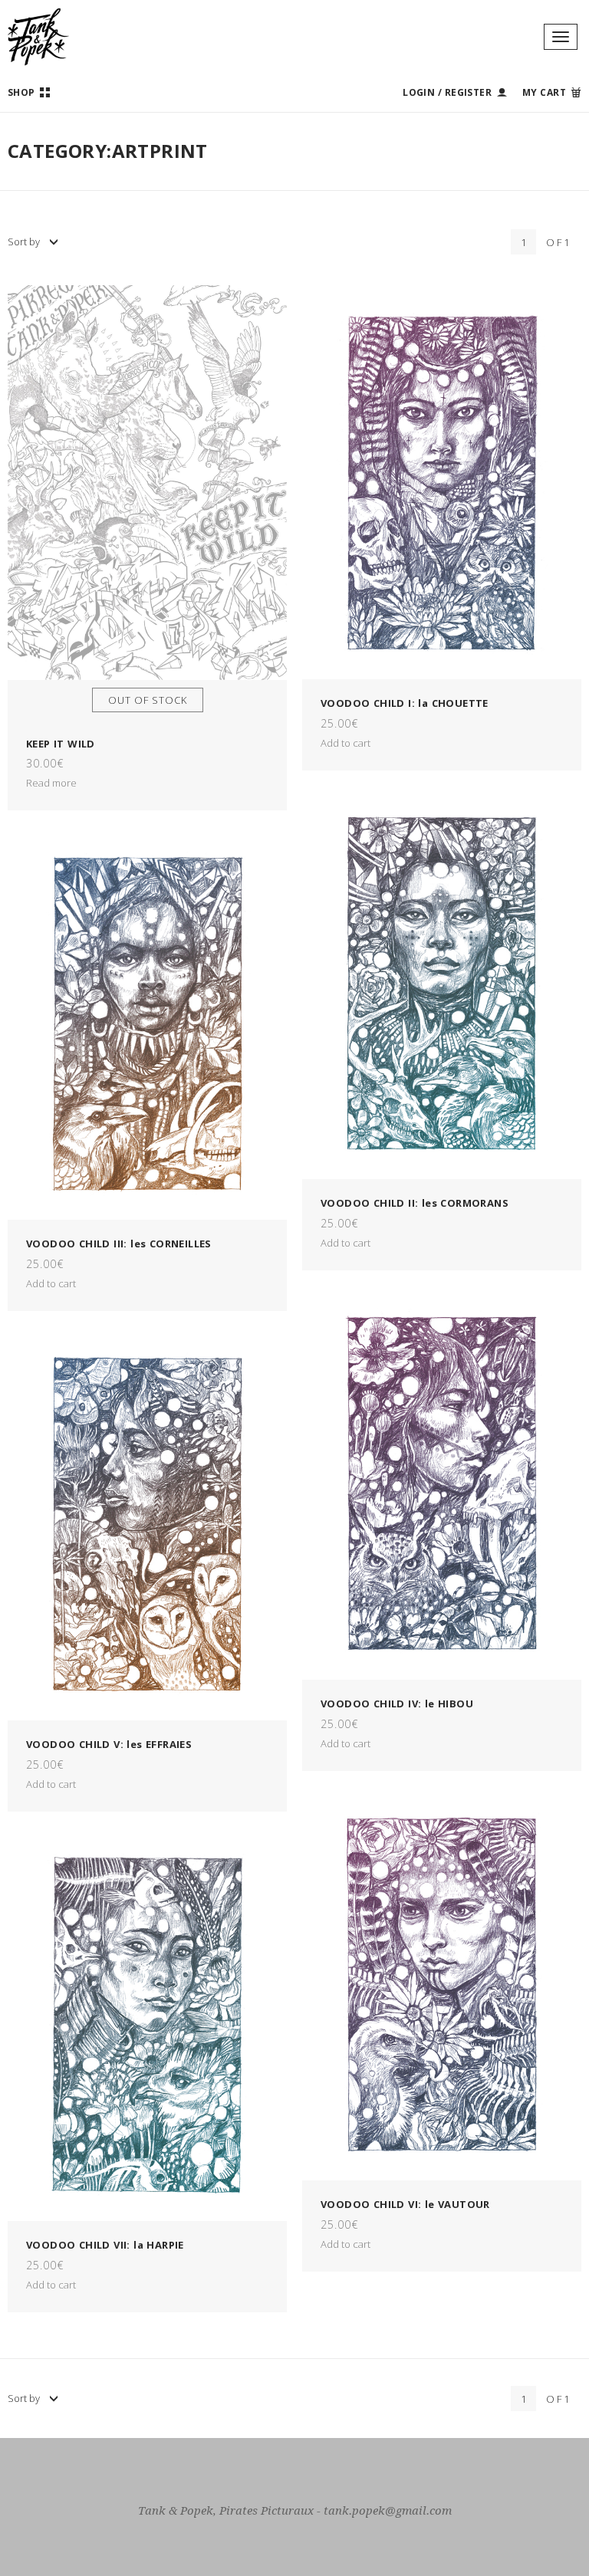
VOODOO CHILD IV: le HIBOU (397, 1704)
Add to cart (346, 743)
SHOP (21, 92)
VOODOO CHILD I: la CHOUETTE (405, 703)
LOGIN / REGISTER (447, 92)
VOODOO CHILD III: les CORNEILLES (119, 1244)
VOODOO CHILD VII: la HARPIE (105, 2245)
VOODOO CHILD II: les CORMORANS (415, 1203)
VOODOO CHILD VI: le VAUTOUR (405, 2204)
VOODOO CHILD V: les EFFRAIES (109, 1744)
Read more (51, 783)
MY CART (544, 92)
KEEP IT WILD (61, 744)
